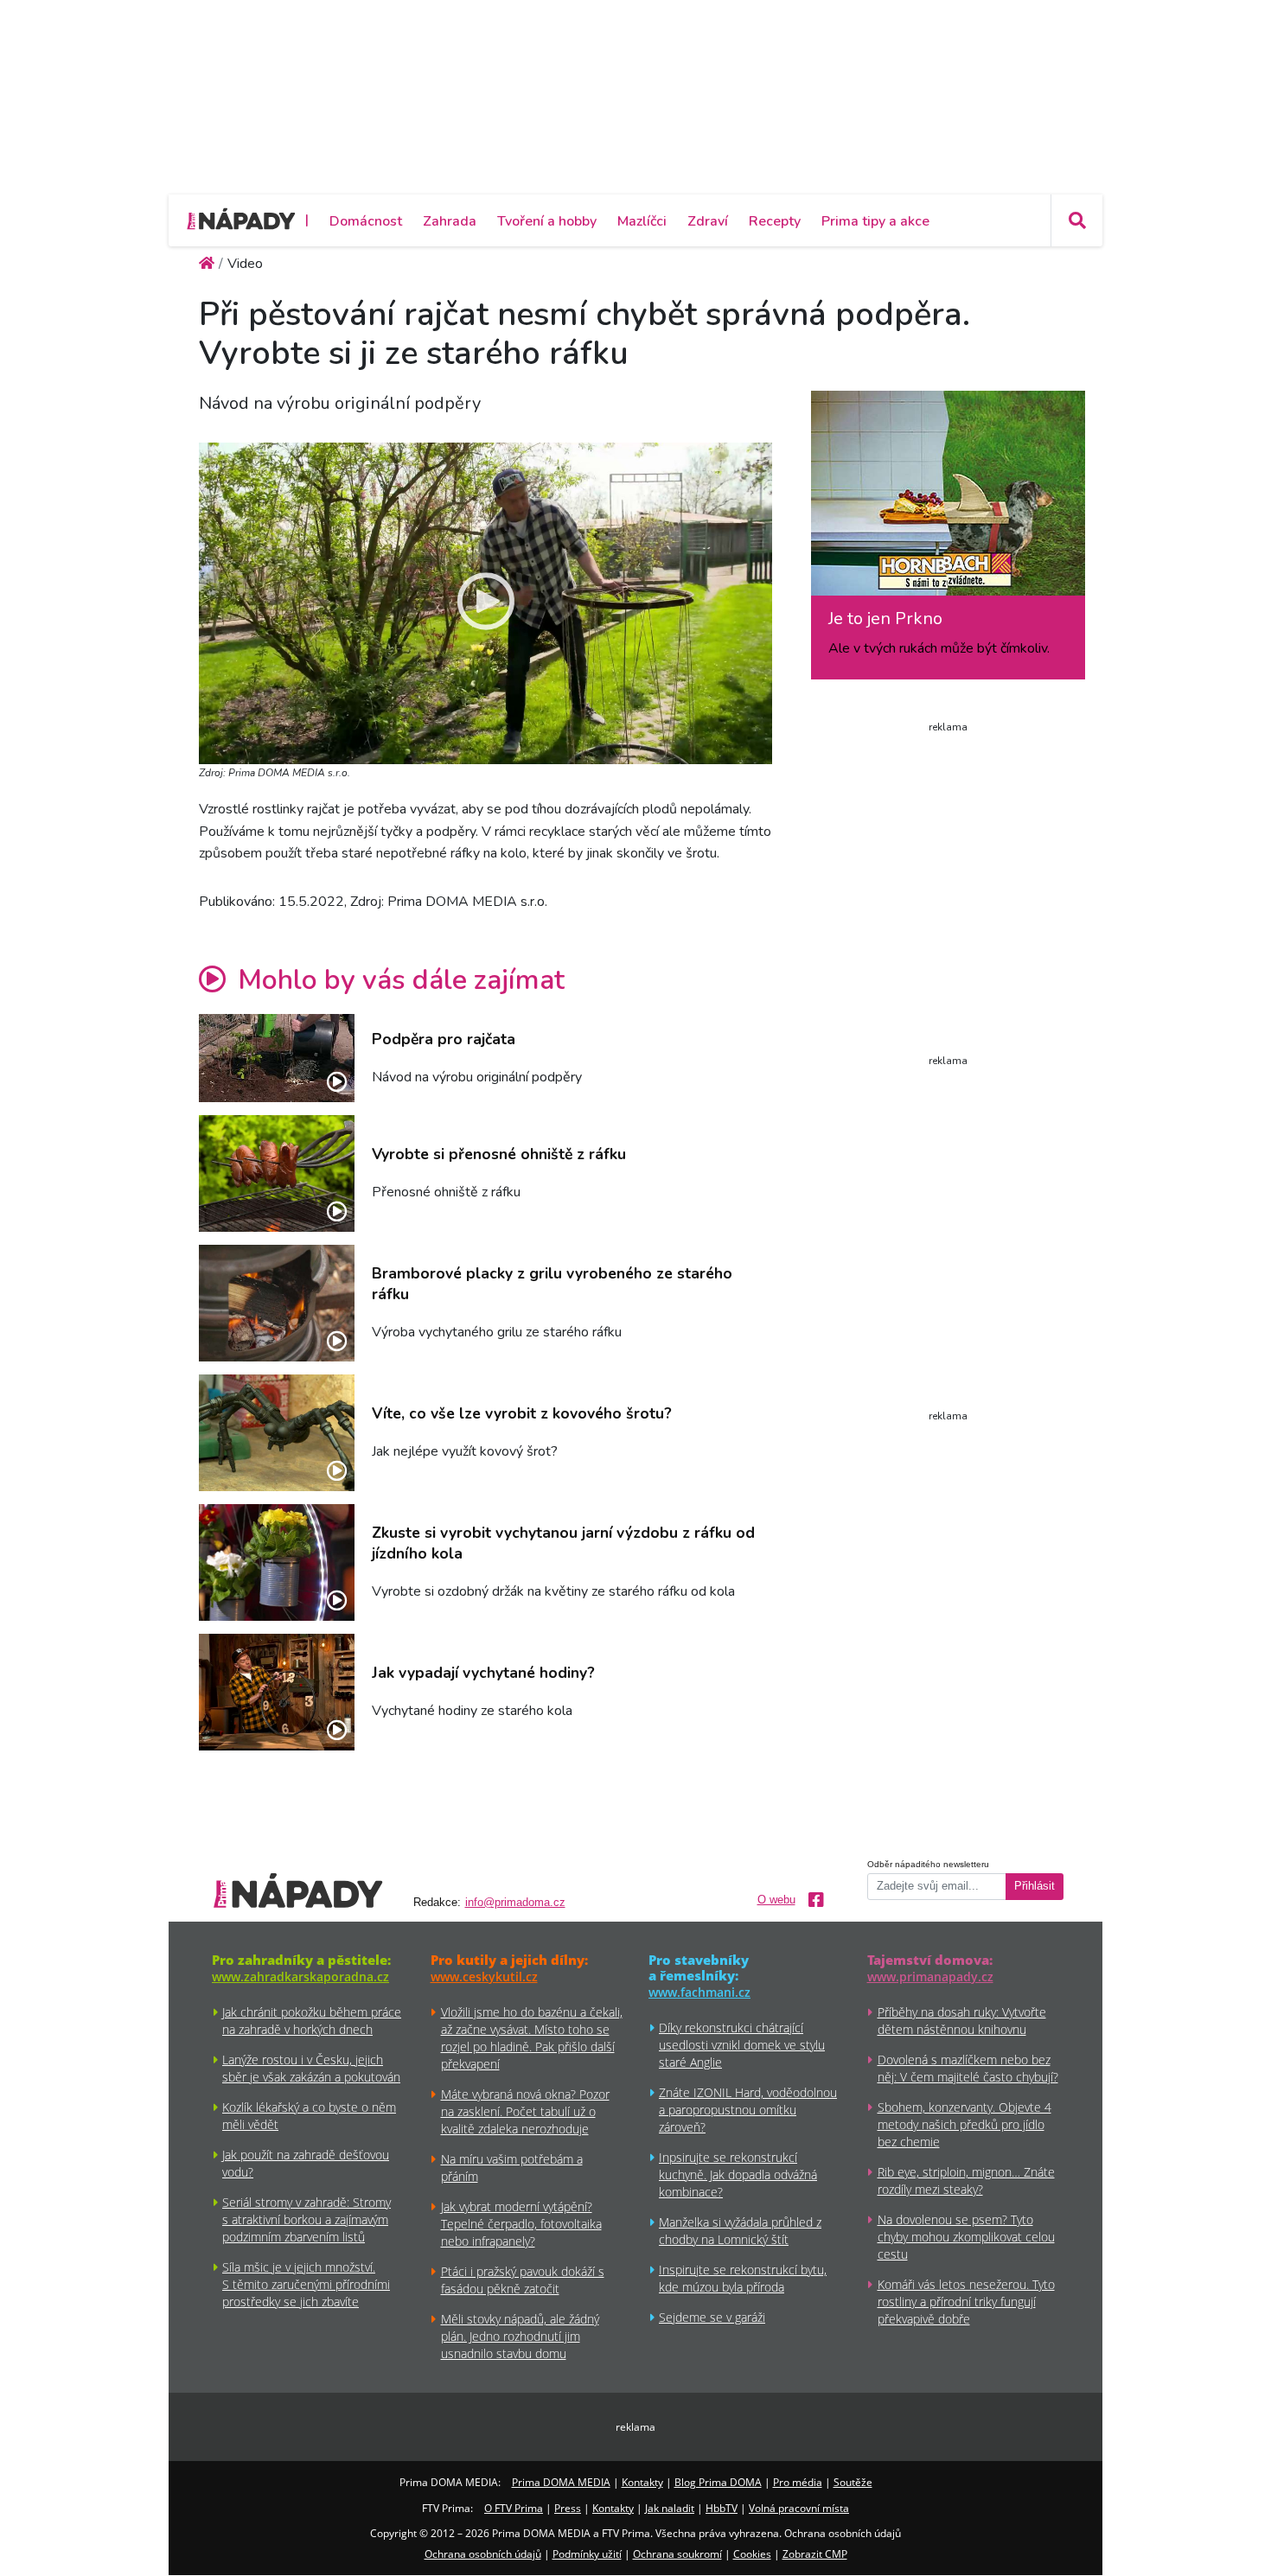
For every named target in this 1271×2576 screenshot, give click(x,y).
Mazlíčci (642, 221)
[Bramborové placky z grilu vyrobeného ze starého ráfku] (277, 1303)
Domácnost (366, 221)
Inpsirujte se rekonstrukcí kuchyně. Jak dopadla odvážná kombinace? (738, 2174)
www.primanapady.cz (930, 1977)
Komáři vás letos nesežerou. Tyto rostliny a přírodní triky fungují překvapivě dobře (966, 2302)
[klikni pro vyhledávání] (1076, 220)
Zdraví (708, 221)
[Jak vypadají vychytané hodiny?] (277, 1692)
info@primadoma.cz (515, 1903)
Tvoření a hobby (547, 221)
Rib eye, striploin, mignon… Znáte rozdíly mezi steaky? (966, 2181)
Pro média (798, 2482)
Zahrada (450, 221)
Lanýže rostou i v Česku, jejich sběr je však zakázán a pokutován (311, 2068)
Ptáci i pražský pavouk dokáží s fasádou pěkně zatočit (523, 2280)
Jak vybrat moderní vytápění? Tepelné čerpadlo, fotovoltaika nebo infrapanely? (521, 2224)
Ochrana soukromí (677, 2554)
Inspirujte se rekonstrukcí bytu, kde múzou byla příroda (743, 2278)
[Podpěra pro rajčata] (277, 1058)
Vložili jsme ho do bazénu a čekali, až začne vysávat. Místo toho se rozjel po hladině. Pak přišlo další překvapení (532, 2038)
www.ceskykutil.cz (484, 1977)
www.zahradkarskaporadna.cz (300, 1977)
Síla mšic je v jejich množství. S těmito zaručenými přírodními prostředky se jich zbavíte (306, 2284)
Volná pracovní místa (799, 2508)
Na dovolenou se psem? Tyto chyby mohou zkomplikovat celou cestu (966, 2237)
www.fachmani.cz (699, 1992)
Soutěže (853, 2482)
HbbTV (722, 2508)
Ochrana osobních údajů (483, 2554)
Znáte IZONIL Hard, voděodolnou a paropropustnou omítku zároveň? (748, 2110)
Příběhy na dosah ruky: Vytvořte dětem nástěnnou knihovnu (962, 2021)
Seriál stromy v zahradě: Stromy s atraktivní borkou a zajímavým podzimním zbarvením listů (307, 2219)
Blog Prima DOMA (718, 2482)
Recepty (775, 221)
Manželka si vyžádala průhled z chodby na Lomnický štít (740, 2231)
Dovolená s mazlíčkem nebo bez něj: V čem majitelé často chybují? (968, 2068)
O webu (776, 1900)
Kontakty (642, 2482)
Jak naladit (670, 2508)
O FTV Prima (514, 2508)
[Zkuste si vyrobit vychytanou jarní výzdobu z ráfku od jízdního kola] (277, 1562)
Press (568, 2508)
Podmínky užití (587, 2554)
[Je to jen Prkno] (948, 500)
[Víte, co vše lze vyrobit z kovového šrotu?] (277, 1433)
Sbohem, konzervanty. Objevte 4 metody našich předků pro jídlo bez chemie (964, 2124)
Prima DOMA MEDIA (561, 2482)
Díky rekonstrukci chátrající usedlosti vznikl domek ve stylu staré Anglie (742, 2045)
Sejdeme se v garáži (712, 2317)
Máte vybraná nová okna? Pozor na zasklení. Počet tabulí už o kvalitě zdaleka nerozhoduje (525, 2111)
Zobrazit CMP (815, 2554)
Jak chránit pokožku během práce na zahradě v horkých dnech (312, 2021)
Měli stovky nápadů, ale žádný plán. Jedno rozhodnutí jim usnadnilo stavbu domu (520, 2336)
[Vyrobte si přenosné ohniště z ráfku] (277, 1173)
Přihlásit (1035, 1886)
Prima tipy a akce (875, 221)
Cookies (752, 2554)
